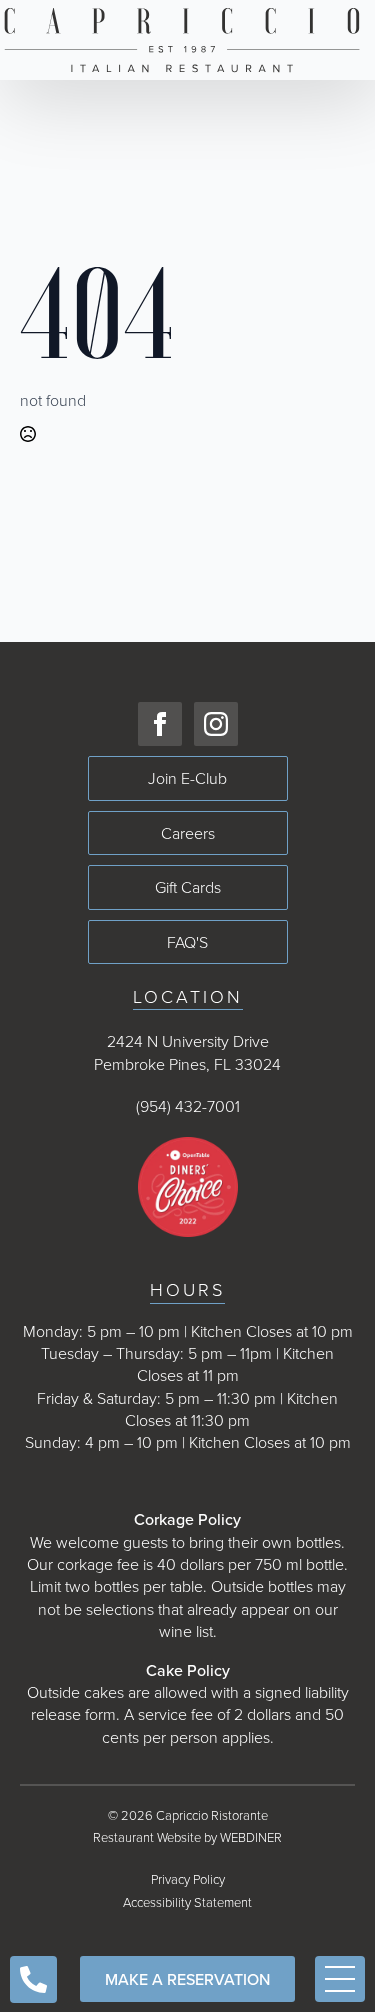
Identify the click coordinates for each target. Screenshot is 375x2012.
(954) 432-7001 (188, 1106)
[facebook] (160, 724)
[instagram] (216, 724)
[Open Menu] (340, 1979)
